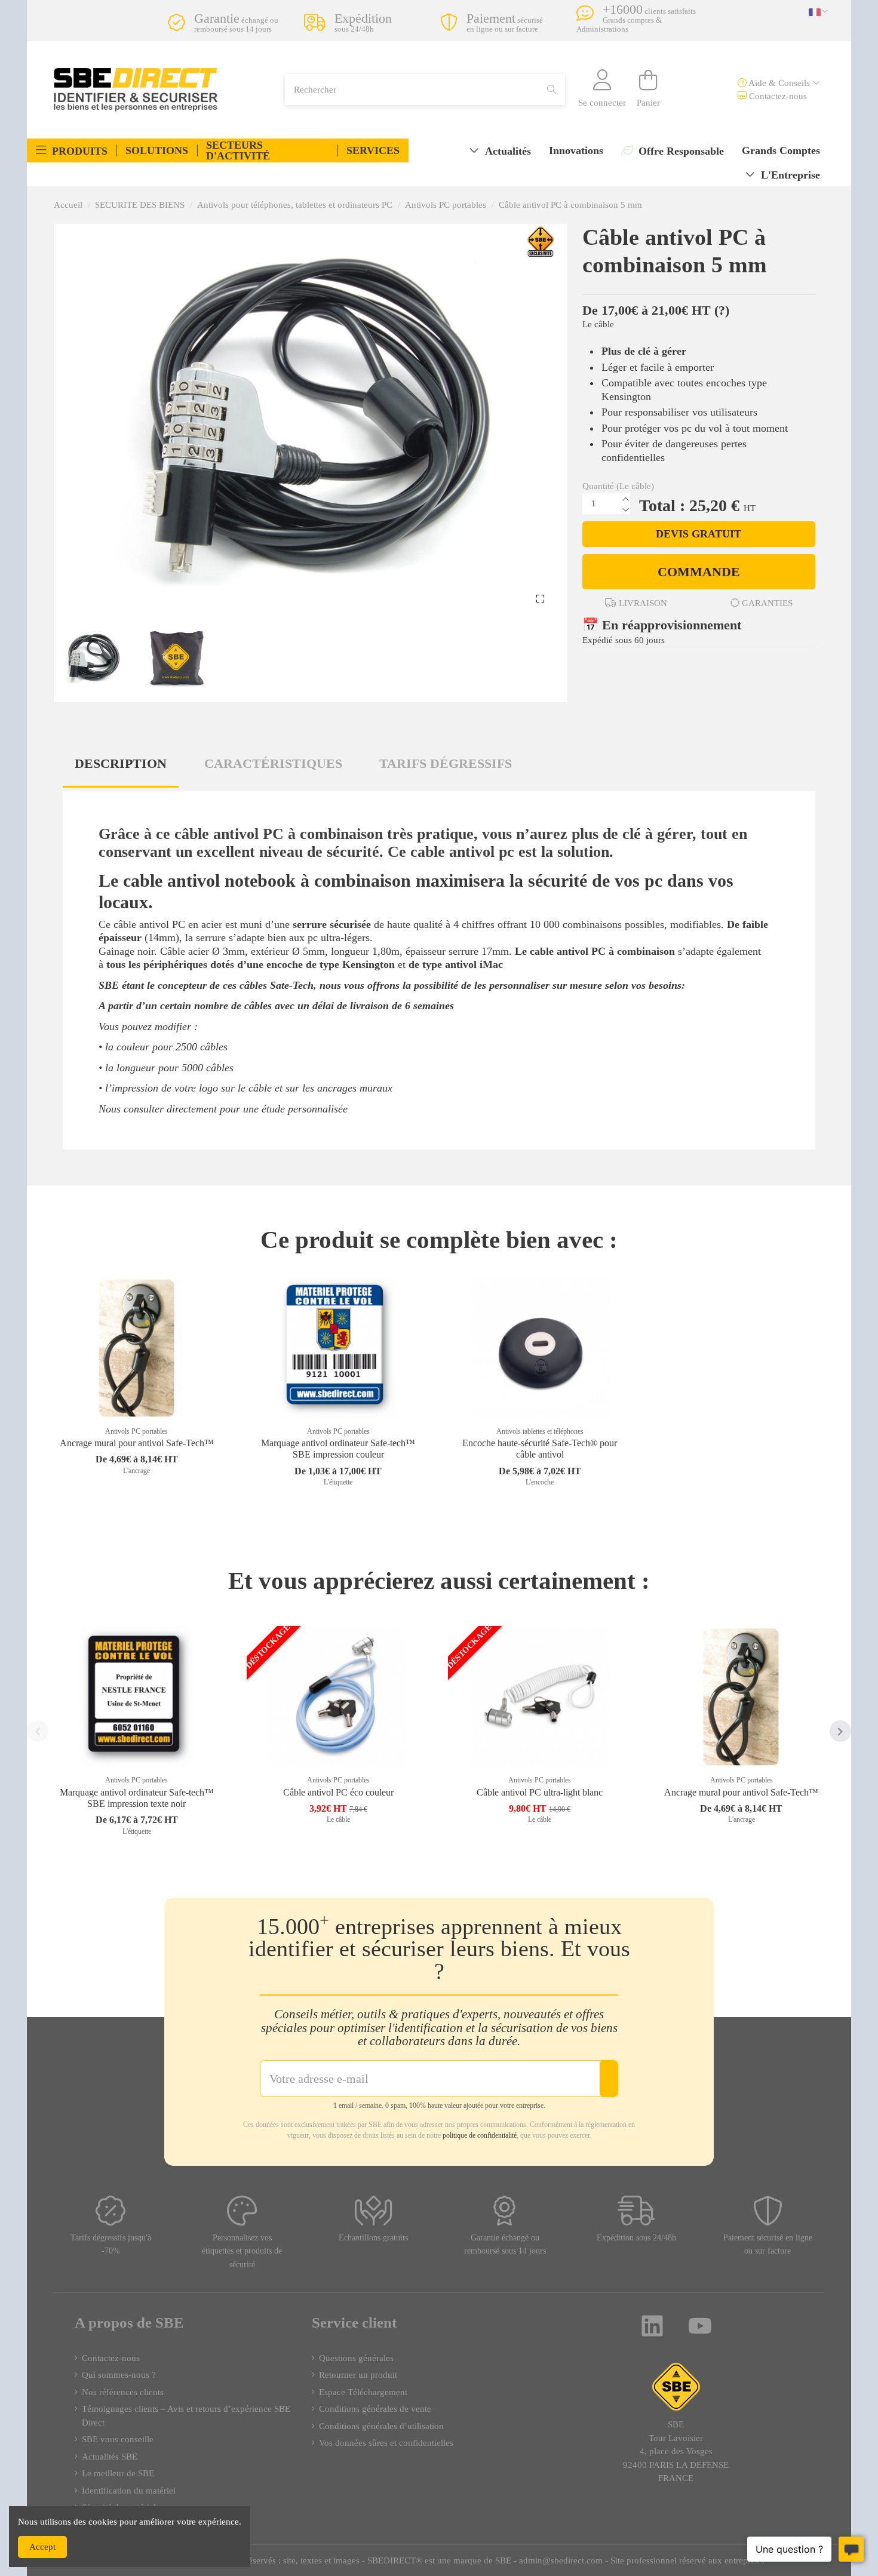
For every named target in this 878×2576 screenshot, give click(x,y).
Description (121, 763)
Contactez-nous (777, 96)
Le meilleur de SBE (118, 2473)
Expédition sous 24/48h (636, 2238)
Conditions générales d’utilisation (381, 2426)
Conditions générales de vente (375, 2409)
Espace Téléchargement (363, 2392)
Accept (42, 2547)
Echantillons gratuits (373, 2238)
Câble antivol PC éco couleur (338, 1792)
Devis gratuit (699, 534)
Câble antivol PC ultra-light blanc (540, 1792)
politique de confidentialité (480, 2135)
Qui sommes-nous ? (119, 2375)
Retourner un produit (358, 2375)
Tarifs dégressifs (446, 763)
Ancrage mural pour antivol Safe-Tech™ (137, 1443)
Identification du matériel (129, 2491)
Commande (699, 572)
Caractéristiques (273, 763)
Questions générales (356, 2358)
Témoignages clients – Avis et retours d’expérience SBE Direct (186, 2416)
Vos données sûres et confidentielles (386, 2443)
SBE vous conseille (118, 2439)
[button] (72, 150)
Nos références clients (123, 2392)
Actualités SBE (110, 2457)
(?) (722, 310)
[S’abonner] (609, 2079)
